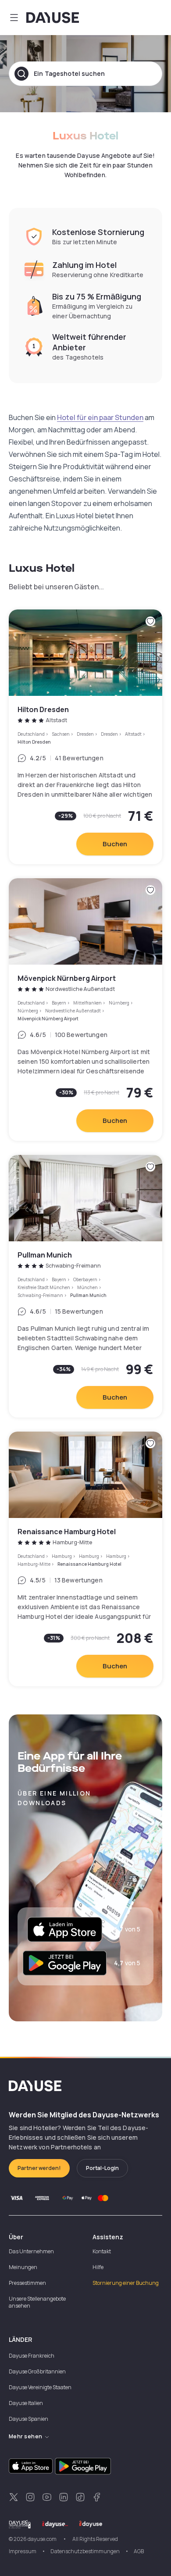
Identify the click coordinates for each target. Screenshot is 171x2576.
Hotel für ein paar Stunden (100, 417)
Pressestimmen (27, 2283)
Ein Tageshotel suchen (69, 73)
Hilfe (98, 2267)
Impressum (23, 2551)
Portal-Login (102, 2168)
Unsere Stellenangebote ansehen (37, 2302)
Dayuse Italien (26, 2403)
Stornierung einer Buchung (126, 2283)
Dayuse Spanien (28, 2419)
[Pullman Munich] (85, 1286)
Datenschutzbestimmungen (85, 2551)
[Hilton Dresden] (85, 737)
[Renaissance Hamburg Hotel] (85, 1559)
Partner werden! (39, 2168)
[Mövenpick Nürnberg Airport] (85, 1010)
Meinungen (23, 2267)
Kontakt (102, 2251)
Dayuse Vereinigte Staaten (40, 2387)
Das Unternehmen (31, 2251)
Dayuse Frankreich (32, 2356)
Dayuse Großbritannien (37, 2371)
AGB (139, 2551)
